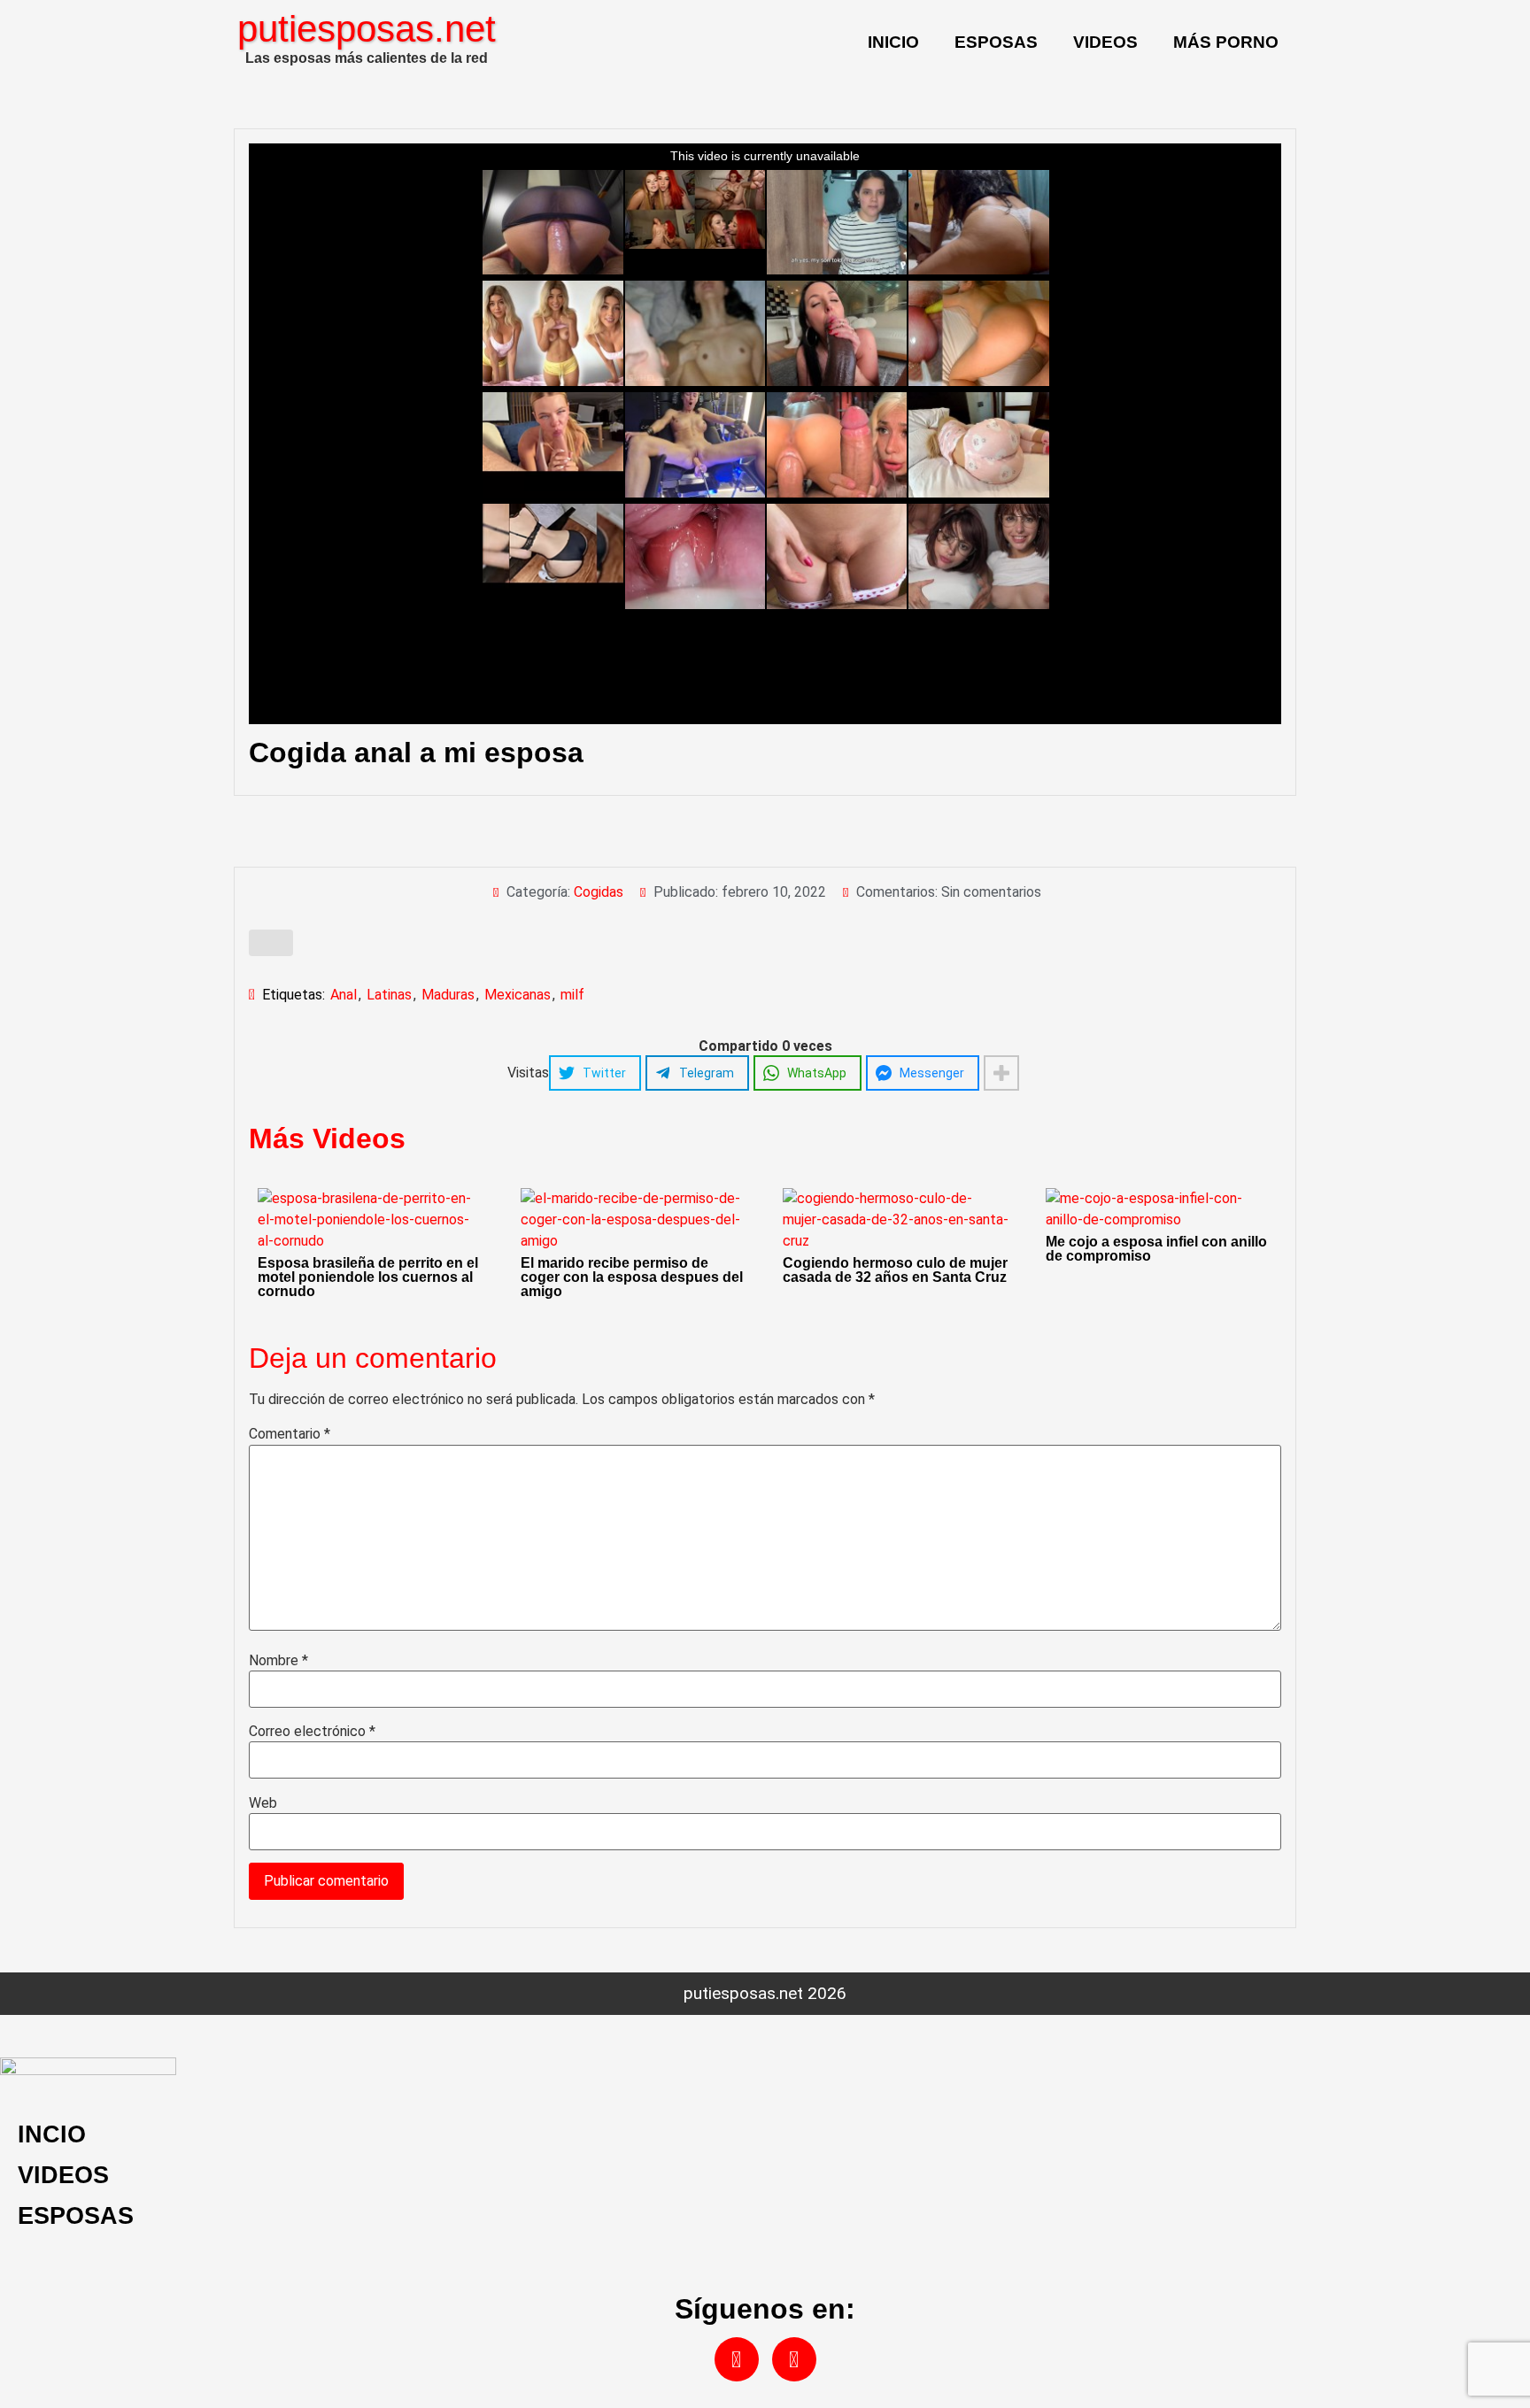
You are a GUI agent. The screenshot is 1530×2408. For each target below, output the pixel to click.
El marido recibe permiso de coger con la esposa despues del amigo (632, 1277)
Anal (344, 995)
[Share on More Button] (1001, 1073)
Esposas (996, 42)
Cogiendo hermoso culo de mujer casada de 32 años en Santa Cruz (895, 1270)
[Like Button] (271, 943)
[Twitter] (794, 2359)
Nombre (278, 1661)
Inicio (893, 42)
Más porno (1226, 42)
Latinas (389, 995)
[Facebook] (737, 2359)
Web (263, 1803)
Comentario (290, 1434)
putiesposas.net (367, 29)
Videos (1105, 42)
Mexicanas (518, 995)
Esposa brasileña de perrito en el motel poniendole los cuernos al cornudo (368, 1277)
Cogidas (599, 892)
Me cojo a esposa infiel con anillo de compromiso (1156, 1249)
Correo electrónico (312, 1732)
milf (572, 995)
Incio (52, 2134)
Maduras (448, 995)
